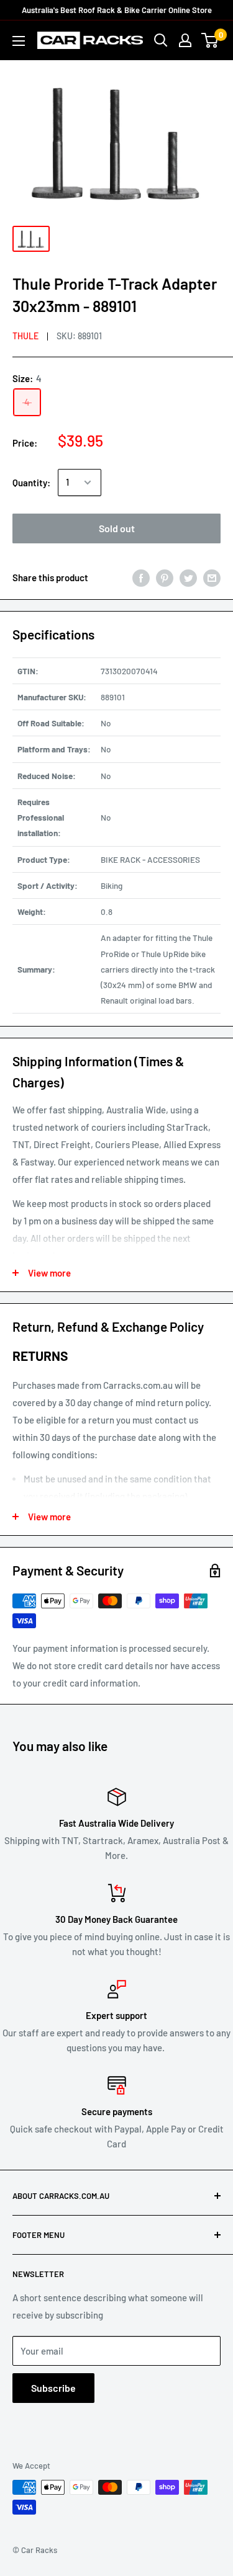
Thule (25, 336)
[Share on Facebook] (141, 577)
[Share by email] (212, 577)
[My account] (185, 40)
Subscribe (53, 2388)
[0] (210, 40)
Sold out (117, 528)
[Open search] (161, 40)
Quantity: (31, 483)
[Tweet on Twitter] (188, 577)
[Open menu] (19, 41)
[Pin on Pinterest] (165, 577)
